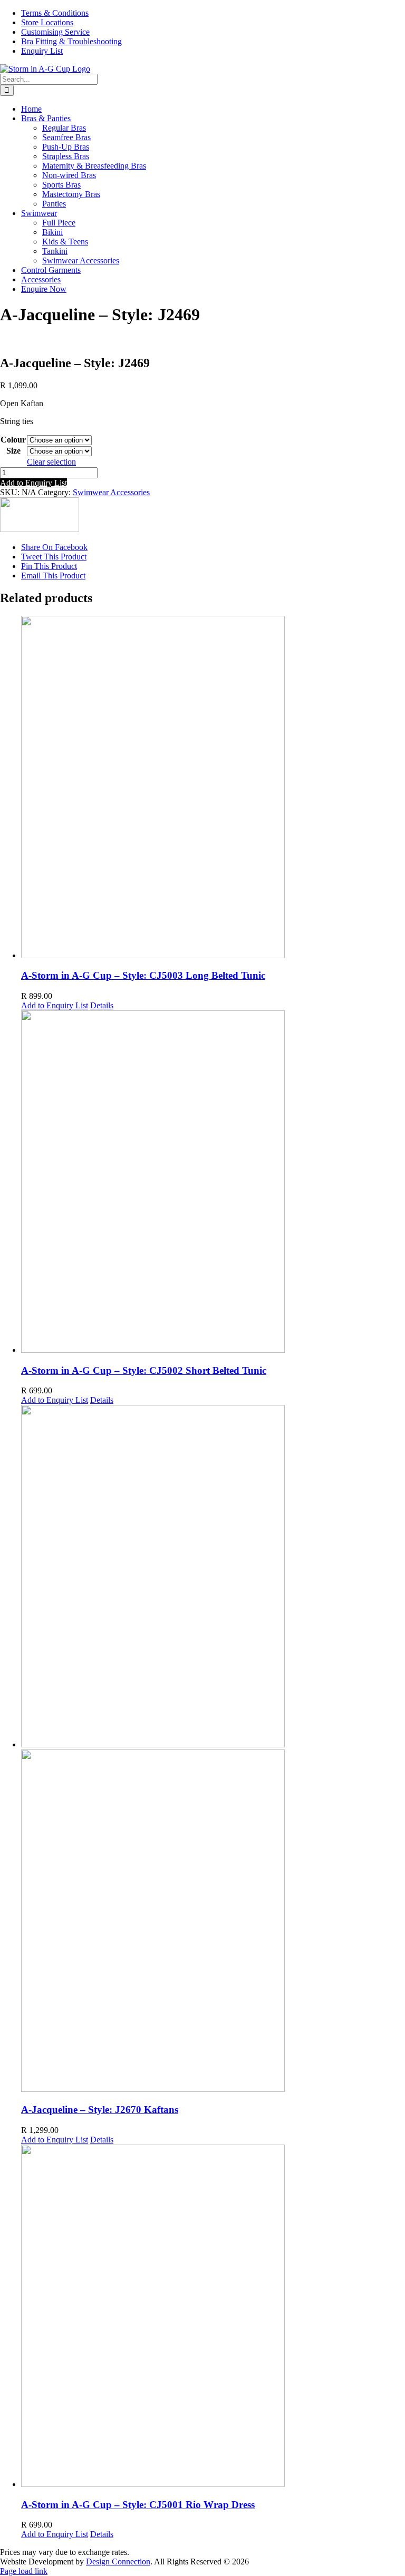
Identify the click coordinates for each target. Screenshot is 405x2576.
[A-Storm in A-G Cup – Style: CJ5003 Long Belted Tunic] (213, 788)
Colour (13, 440)
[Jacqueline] (40, 529)
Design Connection (118, 2562)
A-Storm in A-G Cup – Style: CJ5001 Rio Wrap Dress (138, 2505)
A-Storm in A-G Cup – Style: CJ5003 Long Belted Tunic (143, 975)
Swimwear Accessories (111, 492)
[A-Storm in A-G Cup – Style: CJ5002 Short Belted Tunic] (213, 1183)
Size (13, 451)
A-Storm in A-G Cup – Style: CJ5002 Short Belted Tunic (144, 1370)
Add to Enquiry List (33, 483)
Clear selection (51, 462)
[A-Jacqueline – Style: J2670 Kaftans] (213, 1749)
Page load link (24, 2571)
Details (102, 1005)
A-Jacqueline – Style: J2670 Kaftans (100, 2110)
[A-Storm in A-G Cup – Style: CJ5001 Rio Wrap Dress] (213, 2317)
